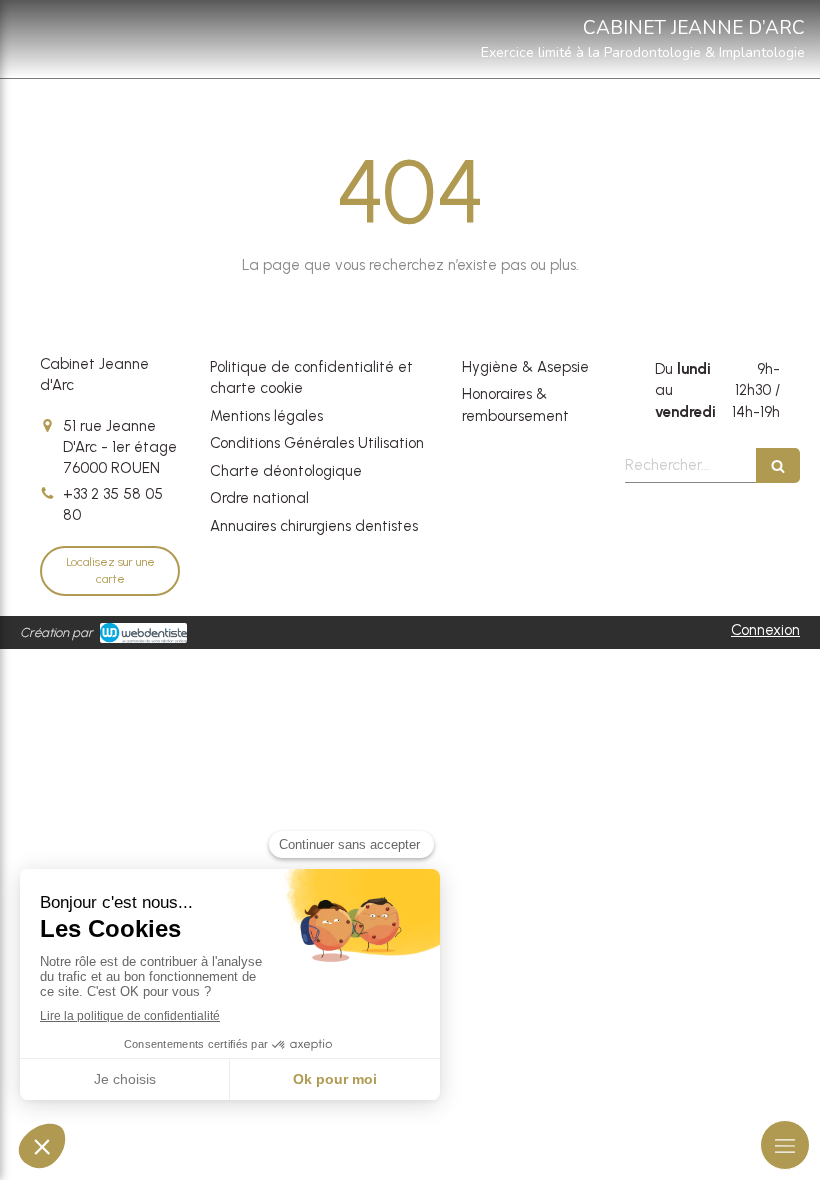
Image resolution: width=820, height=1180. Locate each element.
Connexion (765, 630)
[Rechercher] (778, 465)
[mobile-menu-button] (785, 1145)
